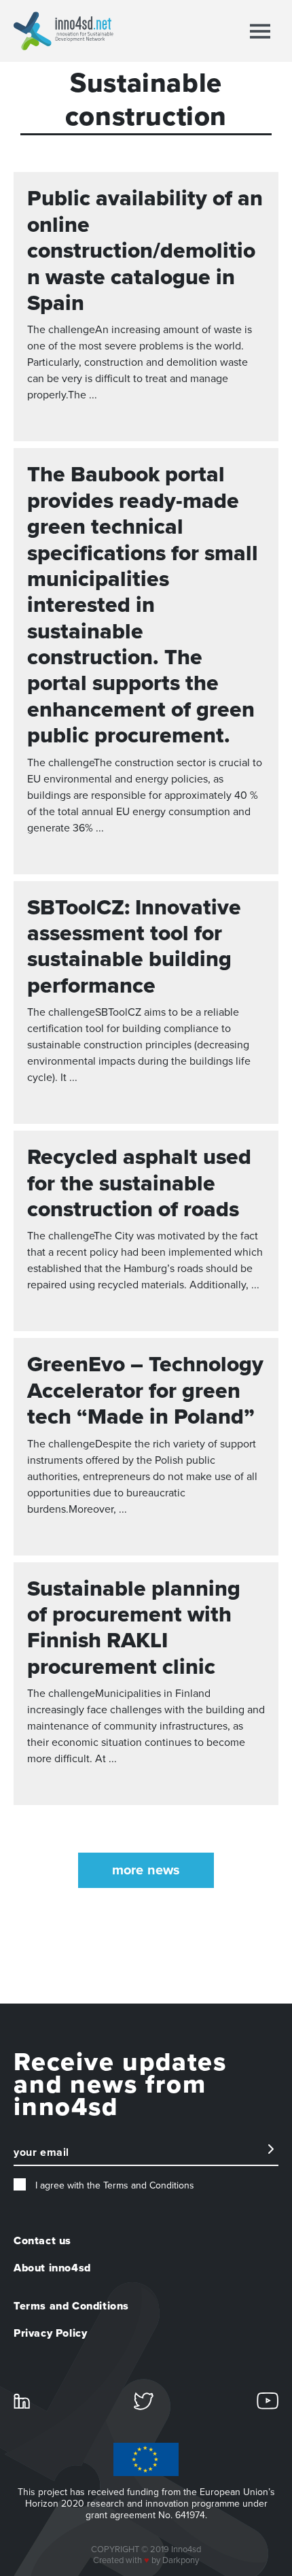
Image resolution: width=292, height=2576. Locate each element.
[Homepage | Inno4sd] (63, 31)
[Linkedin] (22, 2400)
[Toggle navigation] (260, 31)
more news (146, 1870)
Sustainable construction (146, 100)
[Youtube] (268, 2400)
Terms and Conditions (71, 2306)
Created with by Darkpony (146, 2560)
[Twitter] (144, 2401)
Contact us (42, 2241)
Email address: (48, 2159)
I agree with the (113, 2185)
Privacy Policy (50, 2333)
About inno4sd (52, 2268)
